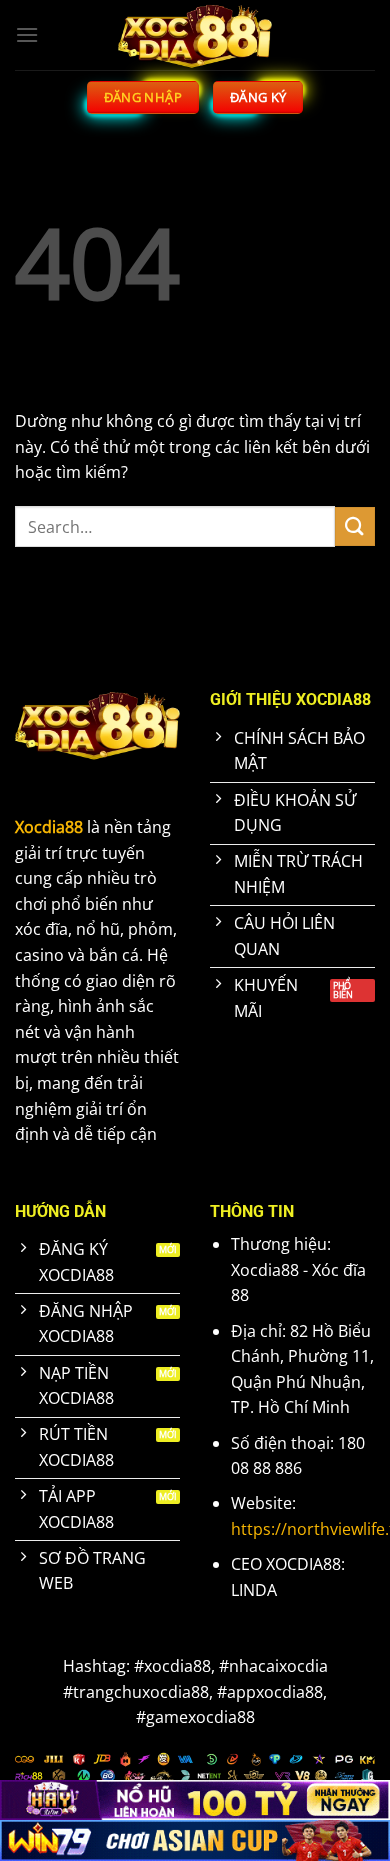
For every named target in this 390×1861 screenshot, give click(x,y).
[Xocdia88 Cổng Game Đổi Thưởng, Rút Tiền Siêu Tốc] (195, 35)
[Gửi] (355, 526)
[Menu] (27, 34)
